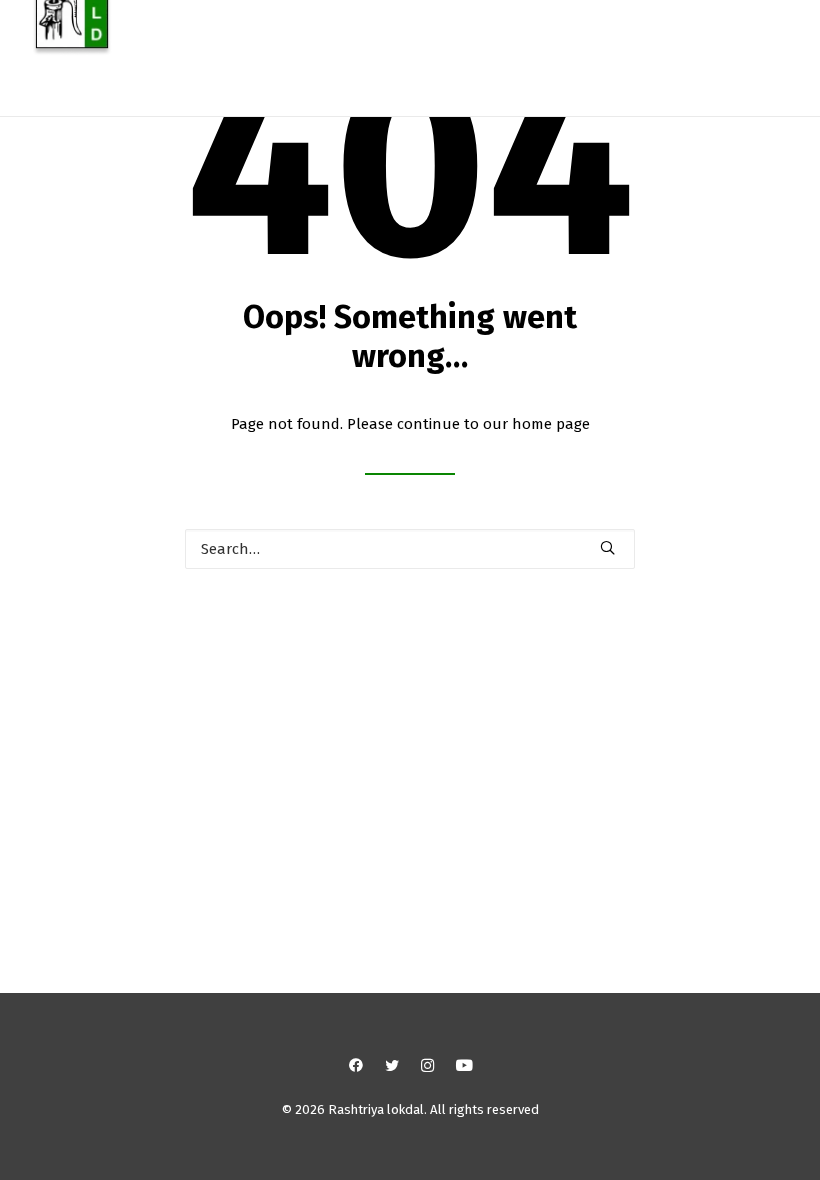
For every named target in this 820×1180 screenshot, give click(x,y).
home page (551, 424)
